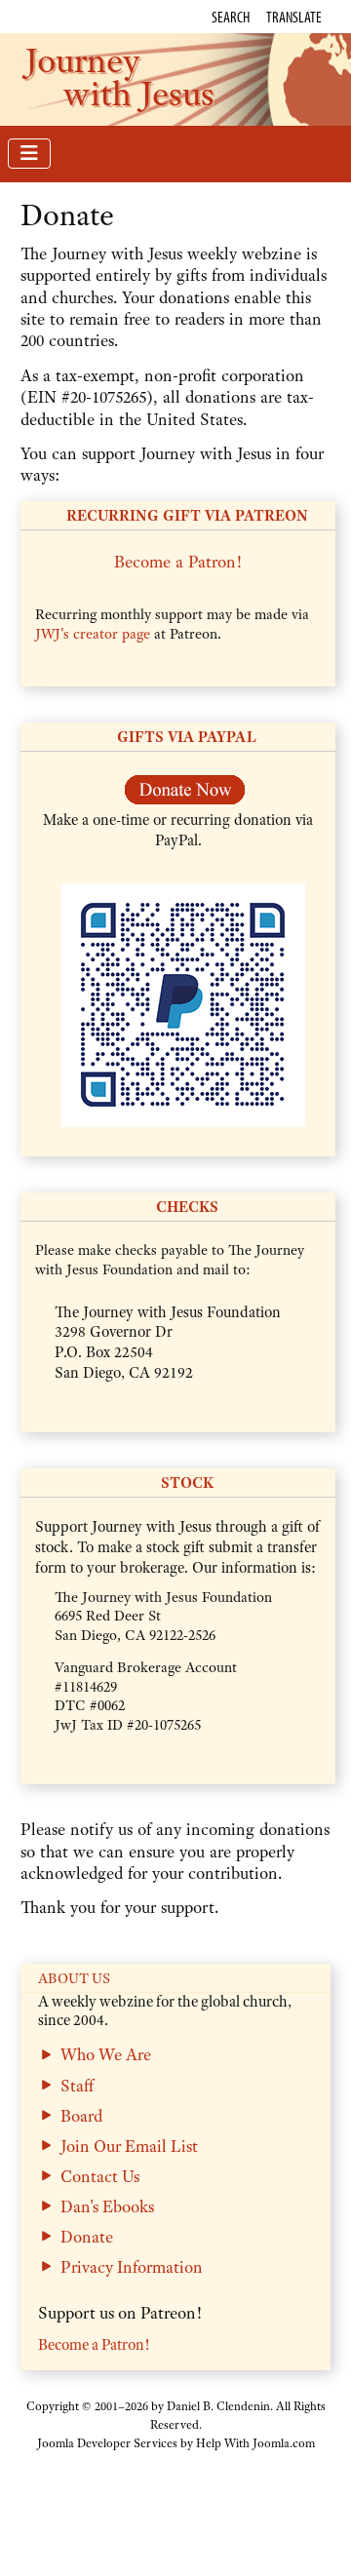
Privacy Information (132, 2267)
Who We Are (106, 2054)
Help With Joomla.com (255, 2443)
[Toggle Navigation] (29, 154)
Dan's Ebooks (107, 2206)
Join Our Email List (129, 2146)
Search (231, 17)
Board (81, 2116)
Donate (87, 2237)
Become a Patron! (178, 562)
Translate (294, 17)
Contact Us (100, 2176)
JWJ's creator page (93, 634)
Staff (77, 2086)
